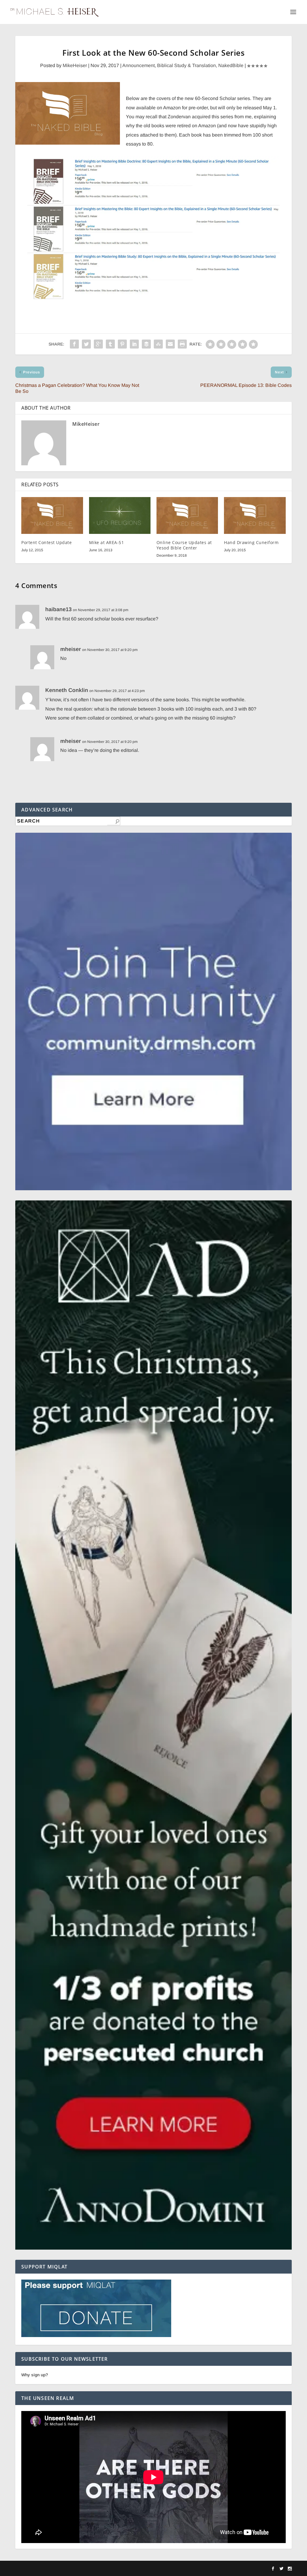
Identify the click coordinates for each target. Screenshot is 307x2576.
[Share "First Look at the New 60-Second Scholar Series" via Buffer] (146, 344)
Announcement (139, 65)
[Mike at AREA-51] (120, 515)
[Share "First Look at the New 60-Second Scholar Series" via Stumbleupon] (158, 344)
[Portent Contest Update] (52, 515)
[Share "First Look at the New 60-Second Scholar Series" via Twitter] (86, 344)
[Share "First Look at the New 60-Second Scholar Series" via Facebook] (74, 344)
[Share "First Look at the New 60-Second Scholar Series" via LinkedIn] (134, 344)
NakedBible (231, 65)
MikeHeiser (75, 65)
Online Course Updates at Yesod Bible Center (184, 545)
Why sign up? (35, 2375)
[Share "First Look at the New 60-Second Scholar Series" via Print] (182, 344)
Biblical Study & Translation (186, 65)
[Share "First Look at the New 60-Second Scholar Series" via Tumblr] (110, 344)
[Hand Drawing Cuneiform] (255, 515)
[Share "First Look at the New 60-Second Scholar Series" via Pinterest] (122, 344)
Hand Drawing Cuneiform (251, 542)
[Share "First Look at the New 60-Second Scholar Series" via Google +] (98, 344)
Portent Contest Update (46, 542)
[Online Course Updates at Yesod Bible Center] (187, 515)
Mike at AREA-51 (107, 542)
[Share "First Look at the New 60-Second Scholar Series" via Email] (170, 344)
